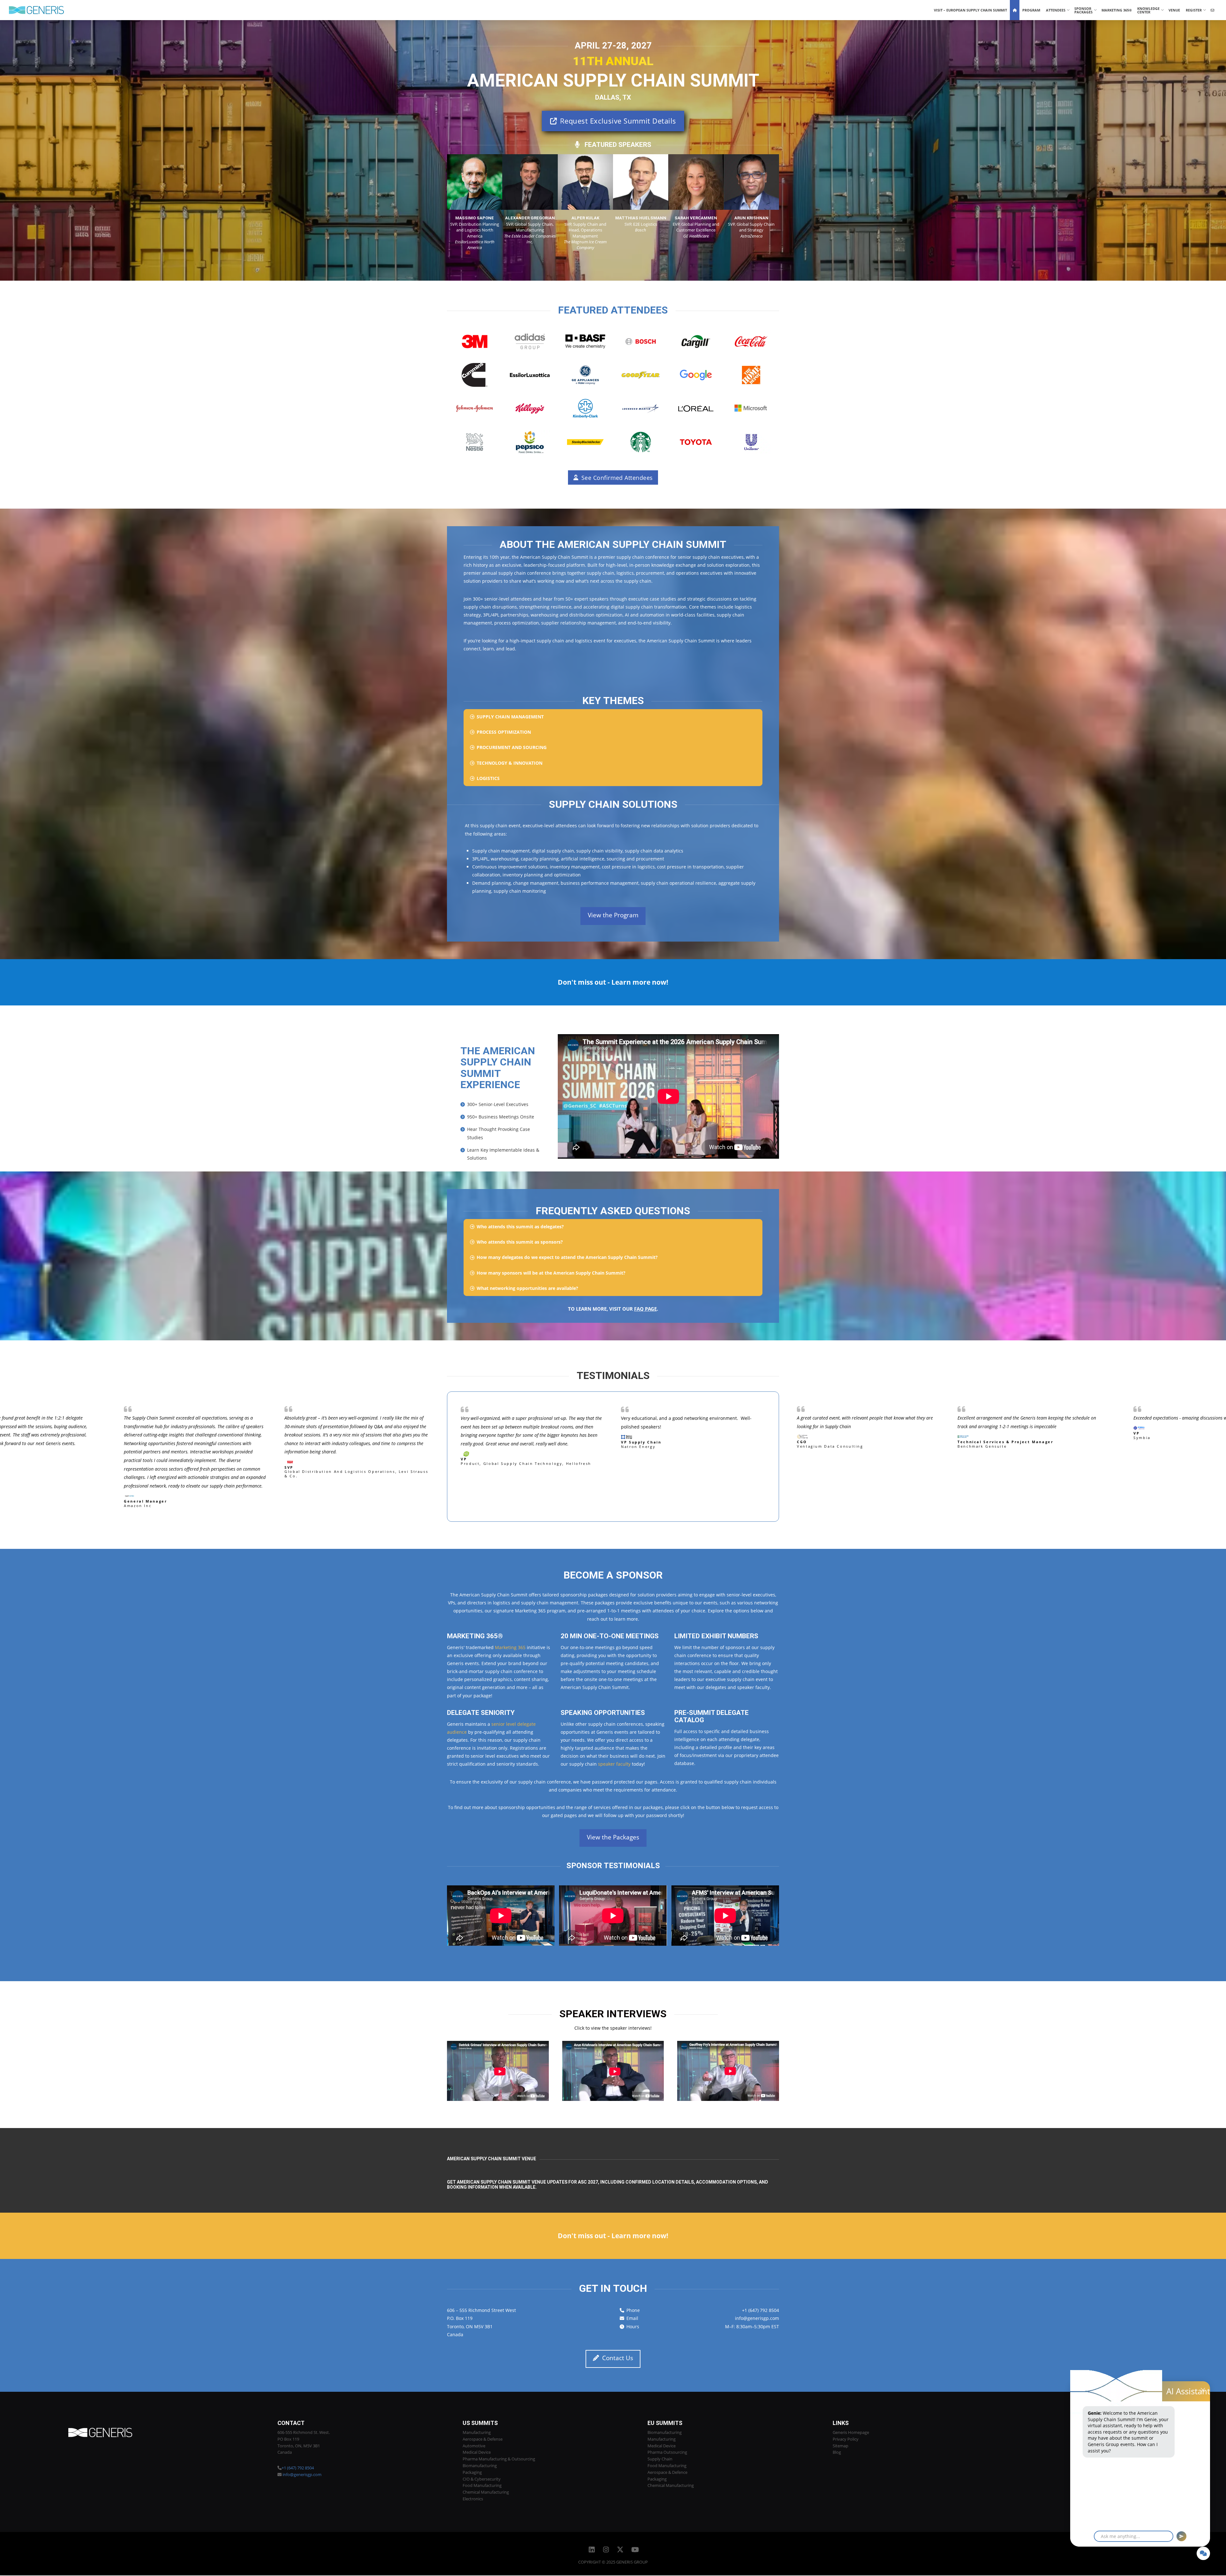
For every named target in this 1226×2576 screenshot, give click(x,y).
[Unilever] (751, 442)
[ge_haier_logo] (585, 375)
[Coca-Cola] (751, 341)
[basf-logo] (585, 341)
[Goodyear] (641, 375)
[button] (613, 717)
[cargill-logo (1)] (696, 341)
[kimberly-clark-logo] (585, 409)
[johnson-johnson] (475, 409)
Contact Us (618, 2359)
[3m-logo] (475, 341)
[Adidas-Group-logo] (530, 341)
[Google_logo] (696, 375)
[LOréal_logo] (696, 409)
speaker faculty (614, 1765)
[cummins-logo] (475, 375)
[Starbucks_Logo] (641, 442)
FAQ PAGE (645, 1309)
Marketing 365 (510, 1648)
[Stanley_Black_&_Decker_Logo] (585, 442)
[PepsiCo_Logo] (530, 442)
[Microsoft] (751, 409)
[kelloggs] (530, 409)
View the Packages (613, 1838)
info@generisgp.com (757, 2319)
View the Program (613, 915)
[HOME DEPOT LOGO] (751, 375)
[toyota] (696, 442)
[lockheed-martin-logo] (641, 409)
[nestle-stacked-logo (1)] (475, 442)
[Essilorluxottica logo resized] (530, 375)
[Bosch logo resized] (641, 341)
